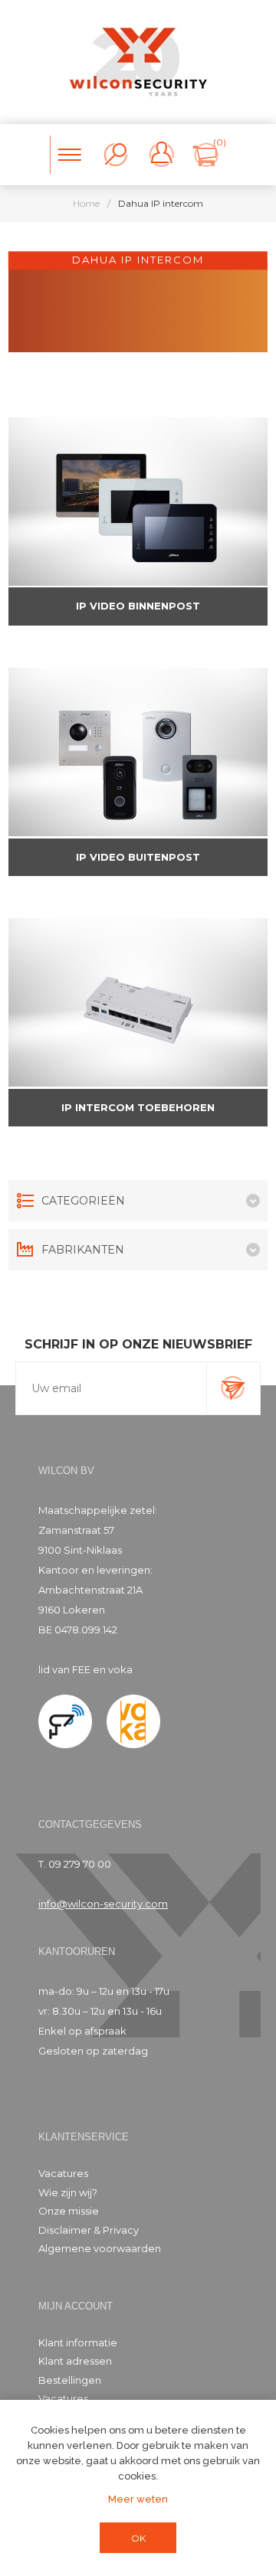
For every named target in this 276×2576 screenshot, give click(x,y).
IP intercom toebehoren (138, 1107)
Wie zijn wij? (68, 2192)
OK (138, 2538)
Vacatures (63, 2173)
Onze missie (69, 2211)
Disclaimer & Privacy (89, 2230)
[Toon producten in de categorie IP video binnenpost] (138, 502)
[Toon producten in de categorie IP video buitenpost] (138, 752)
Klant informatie (78, 2342)
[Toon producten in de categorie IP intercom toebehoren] (138, 1002)
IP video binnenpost (138, 606)
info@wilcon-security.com (103, 1904)
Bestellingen (70, 2380)
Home (86, 203)
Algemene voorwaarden (100, 2248)
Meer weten (138, 2499)
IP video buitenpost (138, 857)
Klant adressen (75, 2361)
